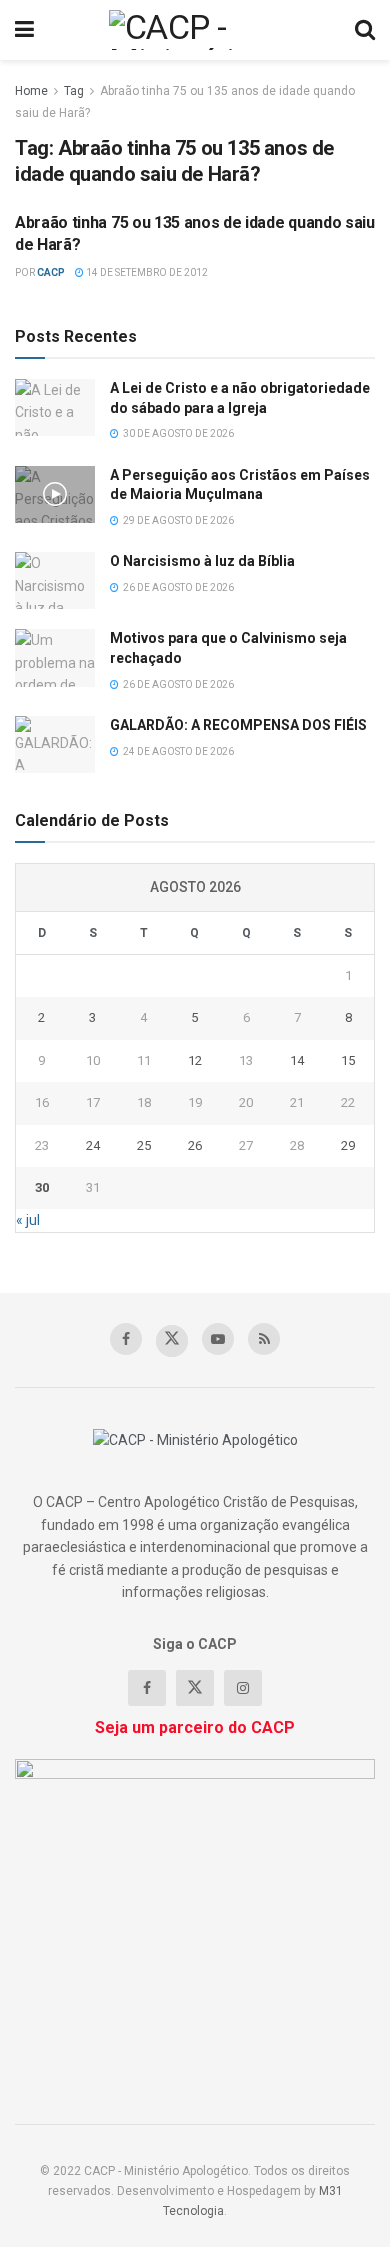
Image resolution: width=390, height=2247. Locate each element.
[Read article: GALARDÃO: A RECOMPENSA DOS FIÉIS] (55, 744)
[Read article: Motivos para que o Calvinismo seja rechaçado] (55, 657)
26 (195, 1145)
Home (31, 91)
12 (195, 1060)
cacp (51, 272)
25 (144, 1145)
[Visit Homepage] (194, 30)
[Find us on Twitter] (172, 1341)
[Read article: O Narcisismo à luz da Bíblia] (55, 580)
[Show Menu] (24, 30)
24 (93, 1145)
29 (348, 1145)
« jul (28, 1220)
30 (42, 1187)
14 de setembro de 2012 (146, 272)
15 (348, 1060)
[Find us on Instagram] (243, 1688)
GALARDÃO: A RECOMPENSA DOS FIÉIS (238, 725)
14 (297, 1060)
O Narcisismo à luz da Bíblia (202, 561)
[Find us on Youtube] (218, 1339)
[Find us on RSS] (264, 1339)
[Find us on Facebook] (126, 1339)
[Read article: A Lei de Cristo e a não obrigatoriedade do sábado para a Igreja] (55, 407)
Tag (74, 91)
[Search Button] (365, 30)
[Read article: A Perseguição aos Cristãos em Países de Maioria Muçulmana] (55, 494)
